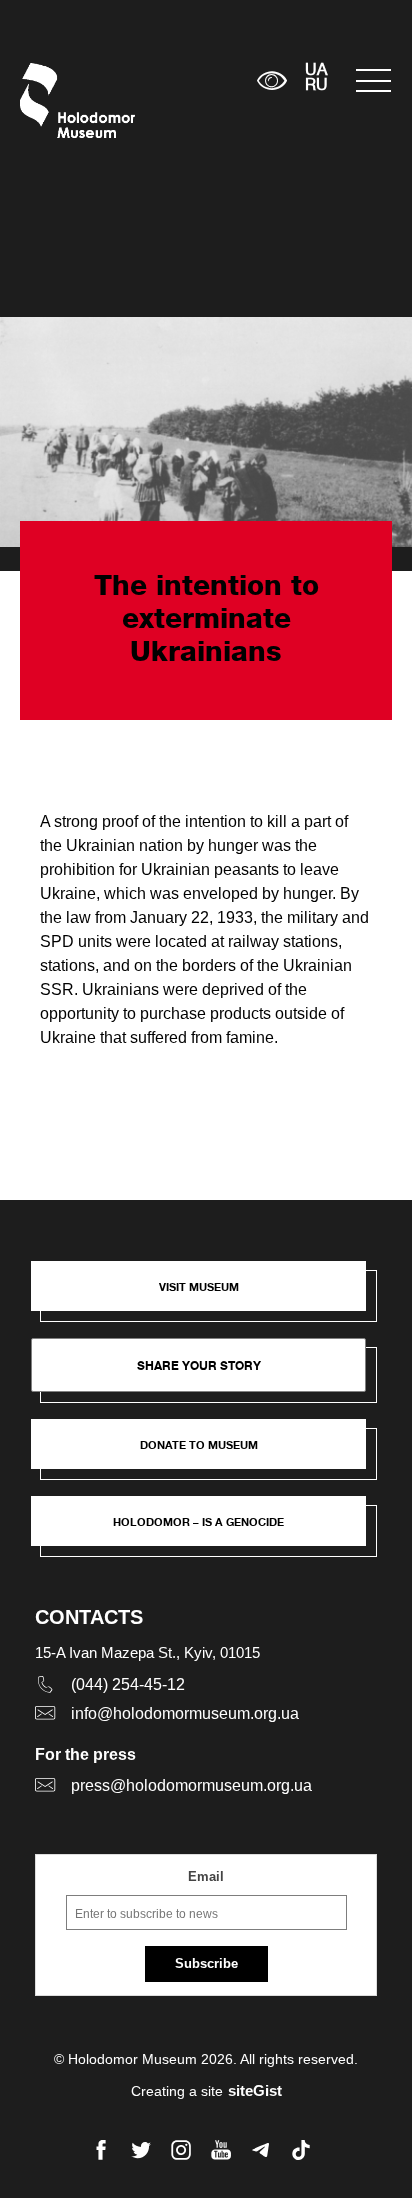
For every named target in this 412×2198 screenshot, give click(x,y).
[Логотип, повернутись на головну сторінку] (57, 100)
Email (206, 1876)
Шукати (179, 80)
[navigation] (374, 80)
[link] (208, 1454)
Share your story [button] (199, 1365)
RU (316, 86)
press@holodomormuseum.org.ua (191, 1785)
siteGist (255, 2090)
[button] (208, 1296)
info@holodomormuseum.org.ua (185, 1713)
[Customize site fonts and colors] (272, 80)
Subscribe (206, 1963)
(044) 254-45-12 (128, 1684)
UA (316, 71)
